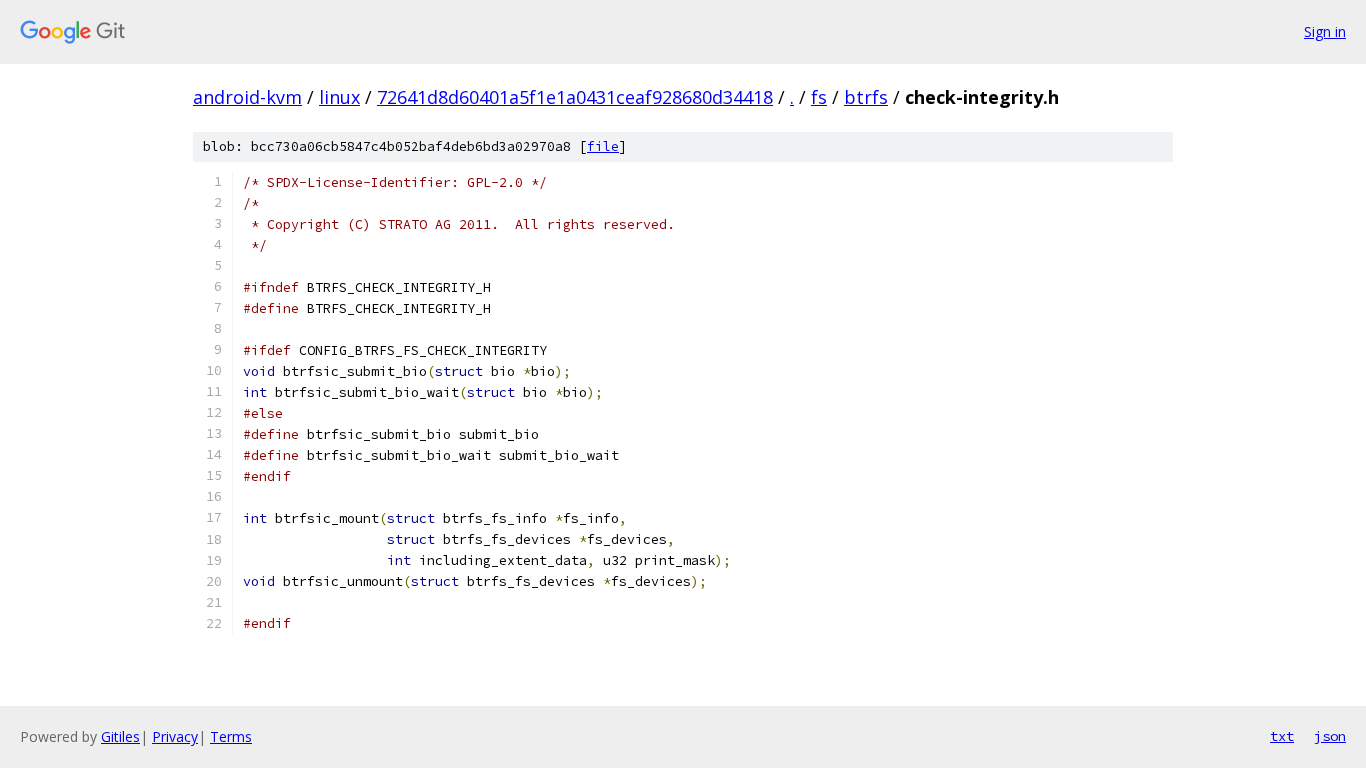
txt (1282, 736)
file (603, 146)
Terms (231, 736)
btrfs (866, 97)
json (1330, 736)
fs (819, 97)
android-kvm (247, 97)
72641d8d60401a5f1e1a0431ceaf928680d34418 (575, 97)
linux (339, 97)
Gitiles (120, 736)
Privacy (175, 736)
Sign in (1325, 31)
